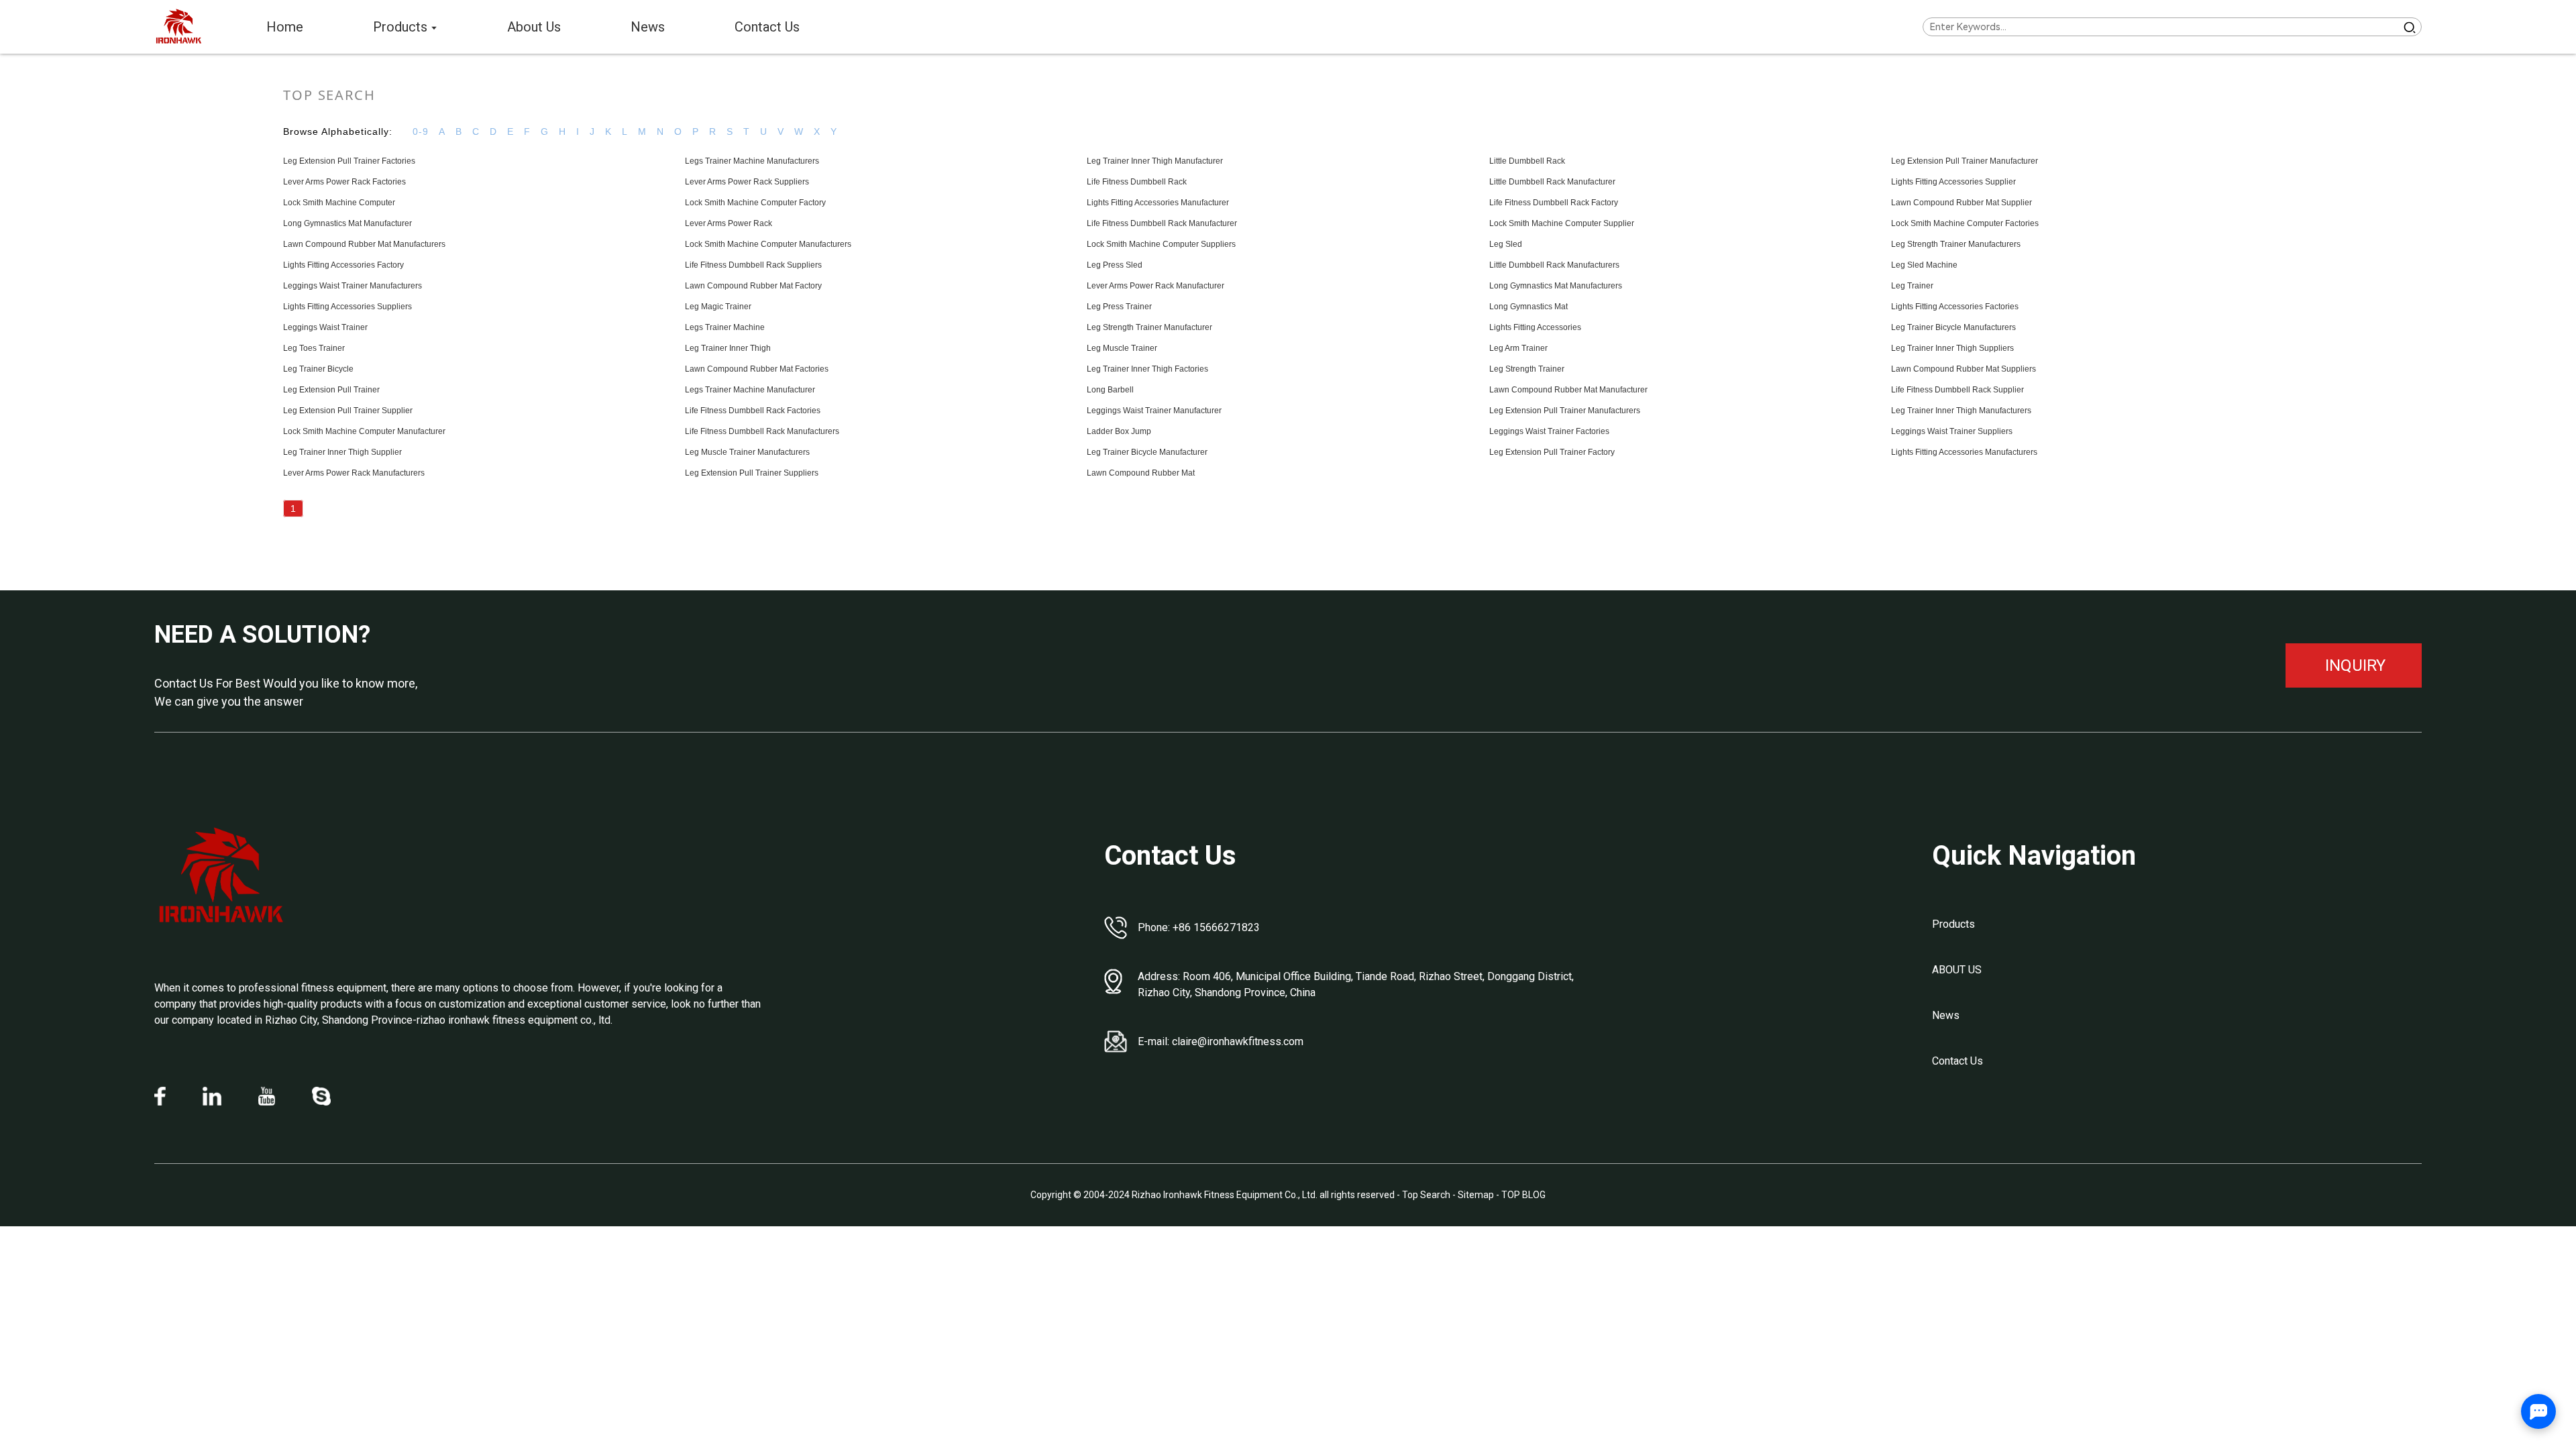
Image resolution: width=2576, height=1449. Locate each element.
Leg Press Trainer (1119, 307)
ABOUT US (1957, 970)
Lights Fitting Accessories (1535, 327)
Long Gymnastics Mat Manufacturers (1556, 286)
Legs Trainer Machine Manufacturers (752, 161)
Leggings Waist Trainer (325, 327)
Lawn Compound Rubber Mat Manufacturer (1568, 390)
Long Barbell (1110, 390)
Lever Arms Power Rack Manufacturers (354, 473)
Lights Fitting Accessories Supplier (1953, 182)
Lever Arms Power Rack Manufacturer (1156, 286)
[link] (221, 876)
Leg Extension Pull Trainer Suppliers (752, 473)
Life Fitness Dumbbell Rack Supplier (1957, 390)
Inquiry (2355, 665)
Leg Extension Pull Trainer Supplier (348, 411)
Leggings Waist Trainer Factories (1549, 431)
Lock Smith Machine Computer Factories (1965, 223)
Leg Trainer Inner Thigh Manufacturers (1961, 411)
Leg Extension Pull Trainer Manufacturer (1965, 161)
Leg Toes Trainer (314, 348)
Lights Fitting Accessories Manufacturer (1158, 203)
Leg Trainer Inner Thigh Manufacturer (1155, 161)
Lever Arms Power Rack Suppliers (747, 182)
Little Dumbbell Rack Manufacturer (1552, 182)
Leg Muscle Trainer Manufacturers (747, 452)
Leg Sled (1506, 244)
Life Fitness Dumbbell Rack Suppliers (753, 265)
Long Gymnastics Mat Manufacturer (347, 223)
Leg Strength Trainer (1527, 369)
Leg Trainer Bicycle (318, 369)
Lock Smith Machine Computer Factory (755, 203)
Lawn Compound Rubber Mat (1141, 473)
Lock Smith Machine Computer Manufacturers (768, 244)
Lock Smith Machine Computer (339, 203)
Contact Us (1957, 1061)
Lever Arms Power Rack (729, 223)
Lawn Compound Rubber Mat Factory (753, 286)
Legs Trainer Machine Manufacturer (750, 390)
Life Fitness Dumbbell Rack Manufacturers (762, 431)
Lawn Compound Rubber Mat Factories (757, 369)
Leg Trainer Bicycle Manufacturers (1953, 327)
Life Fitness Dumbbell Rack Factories (753, 411)
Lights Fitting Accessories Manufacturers (1964, 452)
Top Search (1427, 1195)
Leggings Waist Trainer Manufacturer (1154, 411)
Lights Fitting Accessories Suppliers (347, 307)
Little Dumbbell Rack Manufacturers (1554, 265)
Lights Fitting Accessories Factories (1955, 307)
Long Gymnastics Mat (1528, 307)
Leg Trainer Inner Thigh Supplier (342, 452)
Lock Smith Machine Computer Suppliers (1161, 244)
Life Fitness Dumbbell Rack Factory (1554, 203)
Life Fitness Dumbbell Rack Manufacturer (1162, 223)
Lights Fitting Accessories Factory (343, 265)
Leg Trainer (1912, 286)
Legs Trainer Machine (725, 327)
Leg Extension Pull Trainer (331, 390)
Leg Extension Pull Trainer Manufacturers (1565, 411)
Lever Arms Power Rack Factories (344, 182)
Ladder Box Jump (1119, 431)
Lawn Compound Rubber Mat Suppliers (1964, 369)
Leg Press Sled (1115, 265)
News (1946, 1015)
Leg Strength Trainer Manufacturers (1956, 244)
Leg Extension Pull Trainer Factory (1552, 452)
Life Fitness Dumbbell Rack (1137, 182)
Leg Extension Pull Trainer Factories (349, 161)
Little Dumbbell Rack (1527, 161)
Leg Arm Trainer (1518, 348)
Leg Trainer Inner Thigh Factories (1147, 369)
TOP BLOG (1523, 1195)
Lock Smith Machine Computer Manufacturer (364, 431)
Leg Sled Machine (1924, 265)
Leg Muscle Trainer (1122, 348)
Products (1953, 924)
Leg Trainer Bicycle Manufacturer (1147, 452)
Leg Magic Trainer (718, 307)
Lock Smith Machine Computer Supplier (1562, 223)
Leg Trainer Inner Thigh (728, 348)
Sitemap (1476, 1195)
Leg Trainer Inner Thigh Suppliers (1952, 348)
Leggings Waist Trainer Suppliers (1952, 431)
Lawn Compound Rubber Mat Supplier (1962, 203)
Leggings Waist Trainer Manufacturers (353, 286)
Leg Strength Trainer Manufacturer (1149, 327)
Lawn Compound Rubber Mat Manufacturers (364, 244)
